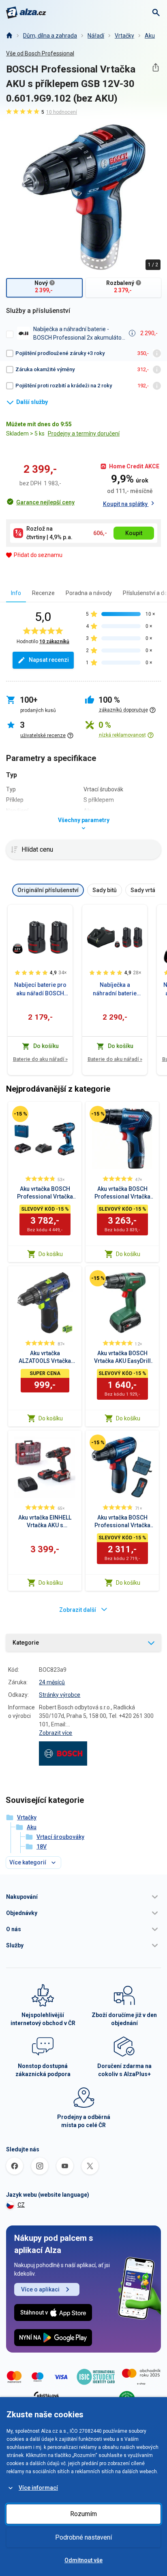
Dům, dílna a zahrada (50, 36)
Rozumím (83, 2514)
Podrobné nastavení (83, 2537)
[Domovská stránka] (9, 36)
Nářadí (96, 36)
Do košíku (51, 1254)
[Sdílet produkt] (155, 67)
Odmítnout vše (83, 2560)
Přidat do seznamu (38, 555)
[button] (83, 1897)
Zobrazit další (78, 1610)
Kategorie (26, 1643)
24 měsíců (52, 1682)
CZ (21, 2205)
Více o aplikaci (40, 2289)
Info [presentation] (16, 593)
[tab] (16, 593)
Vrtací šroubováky (60, 1837)
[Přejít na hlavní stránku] (26, 13)
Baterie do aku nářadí (40, 1059)
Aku (150, 36)
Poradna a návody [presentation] (89, 593)
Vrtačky (124, 36)
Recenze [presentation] (43, 593)
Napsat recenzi (49, 660)
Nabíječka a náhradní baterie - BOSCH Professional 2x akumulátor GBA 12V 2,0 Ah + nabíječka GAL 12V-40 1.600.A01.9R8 (78, 334)
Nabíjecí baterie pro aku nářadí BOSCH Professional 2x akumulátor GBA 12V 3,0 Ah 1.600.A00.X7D (40, 990)
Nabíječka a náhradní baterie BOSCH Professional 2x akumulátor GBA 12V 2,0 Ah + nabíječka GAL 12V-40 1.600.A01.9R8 (115, 990)
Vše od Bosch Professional (40, 53)
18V (42, 1847)
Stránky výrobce (60, 1695)
